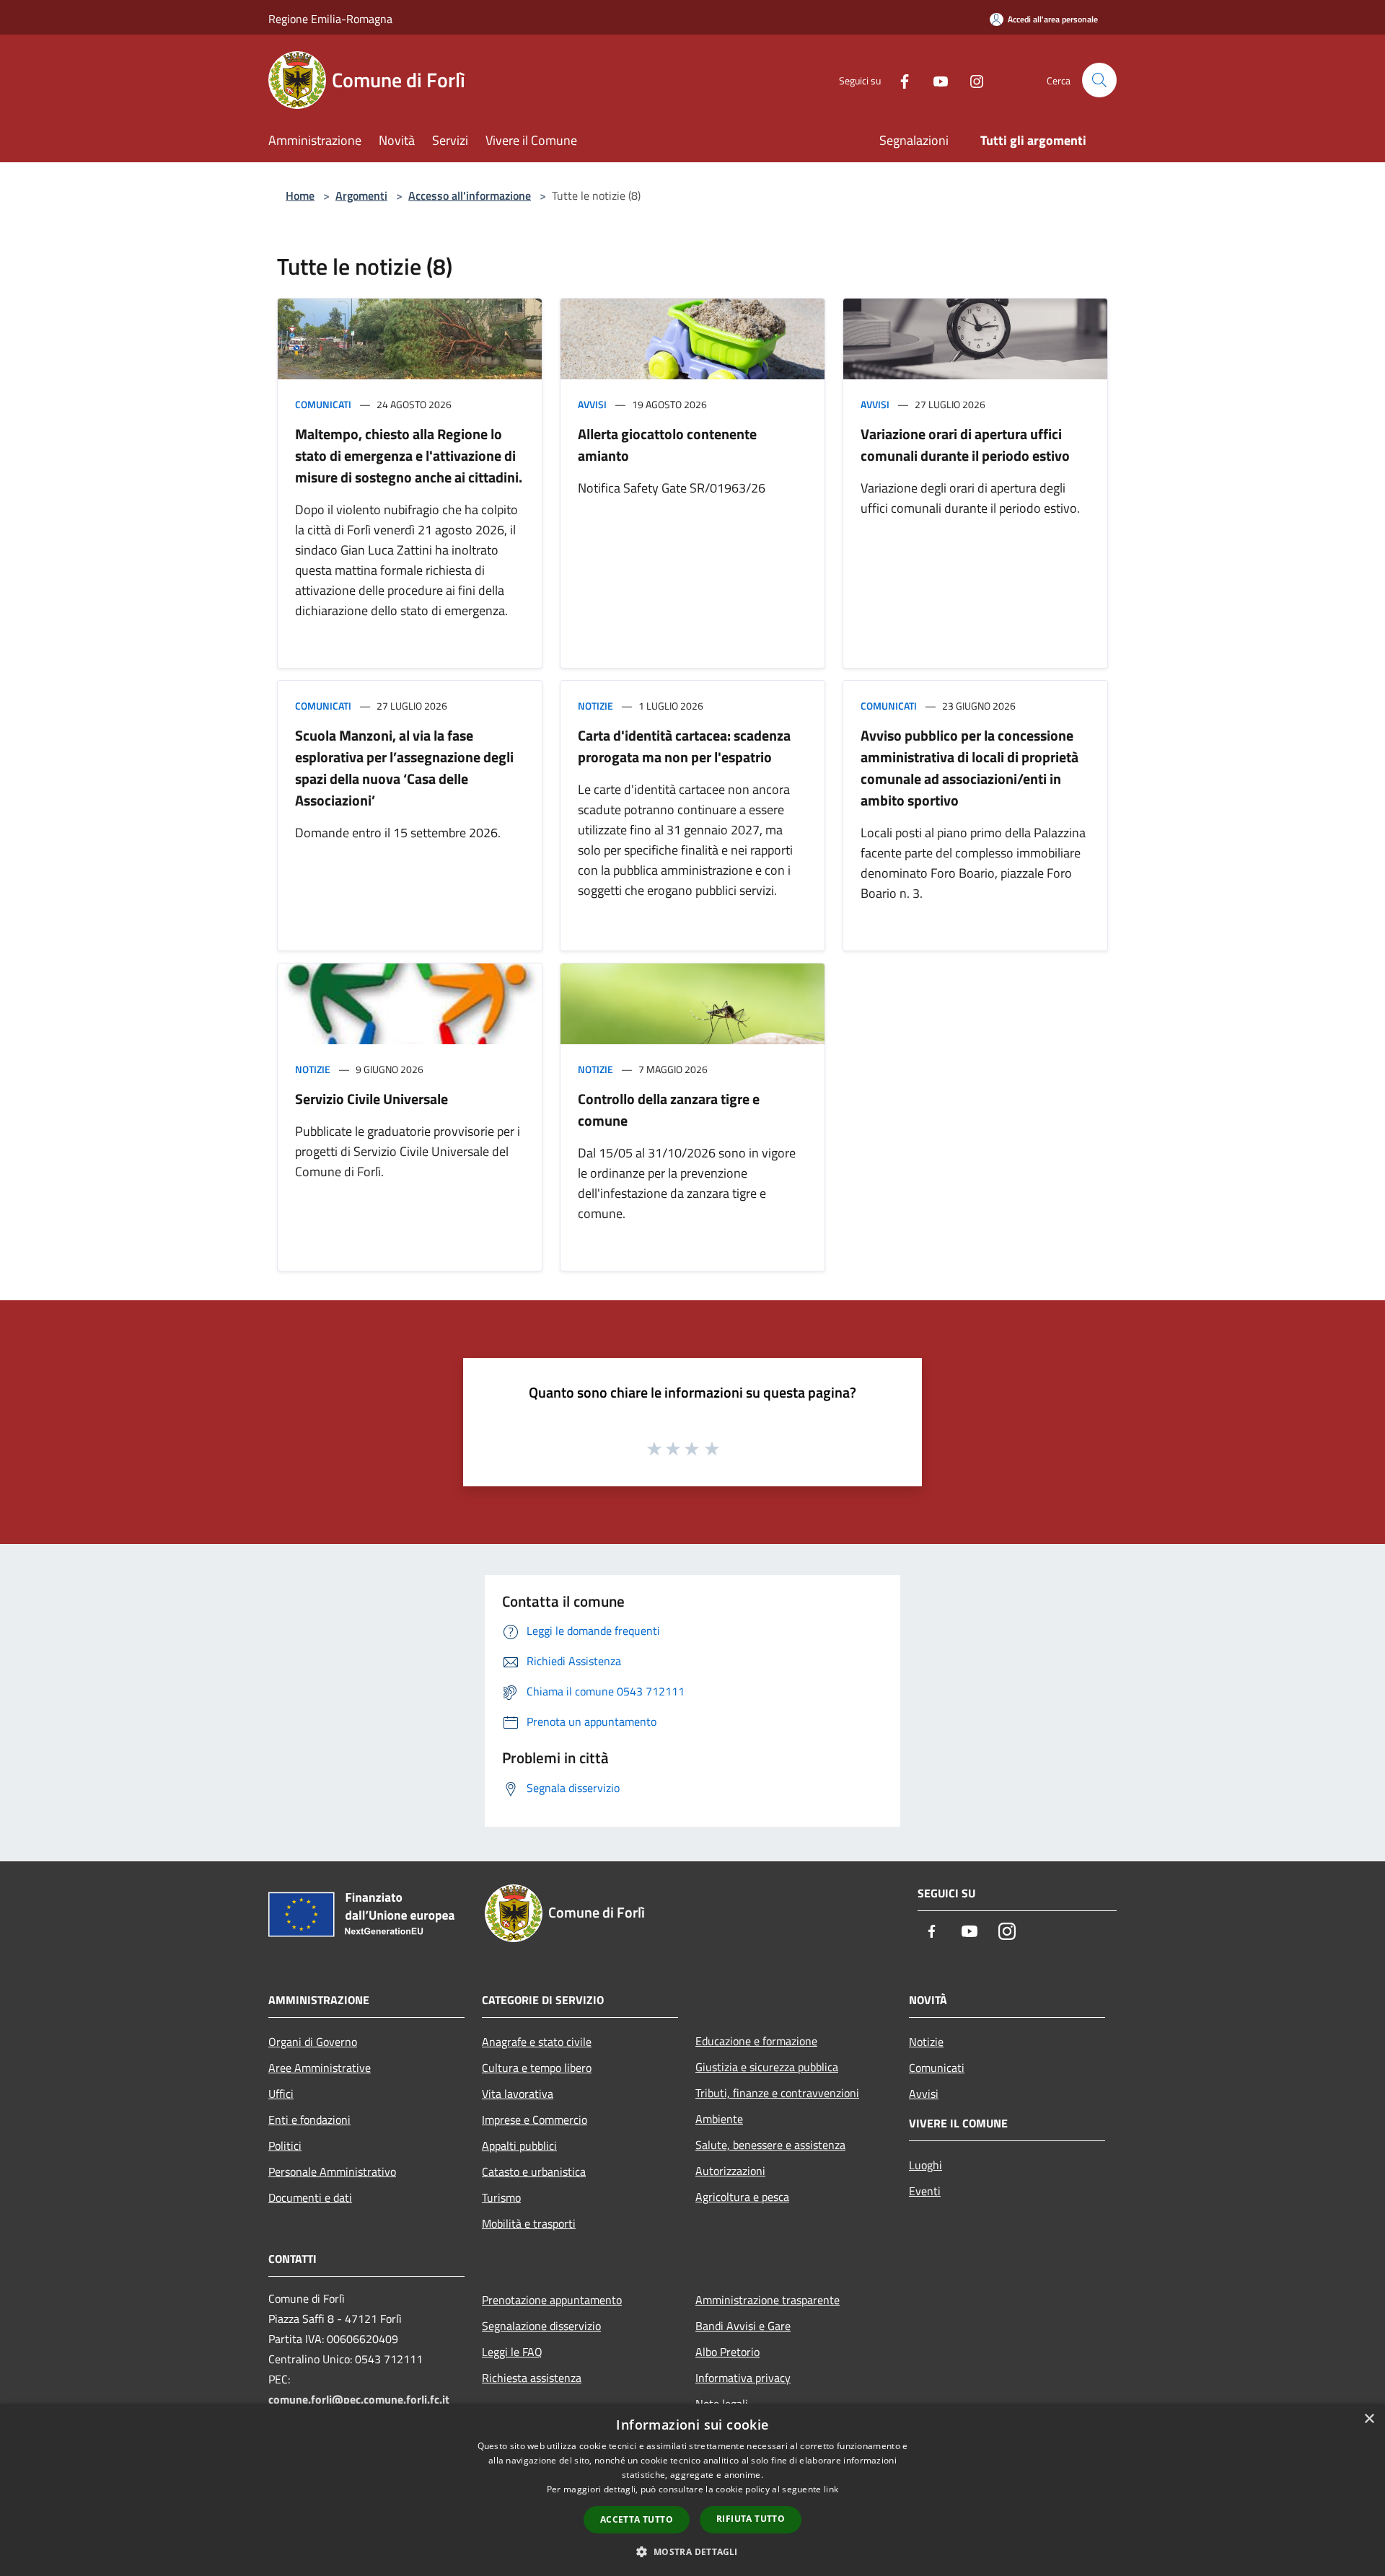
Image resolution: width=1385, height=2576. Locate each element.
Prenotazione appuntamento (552, 2300)
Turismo (501, 2197)
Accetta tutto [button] (637, 2519)
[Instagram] (971, 80)
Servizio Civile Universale (371, 1099)
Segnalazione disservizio (541, 2326)
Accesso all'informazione (470, 195)
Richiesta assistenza (532, 2378)
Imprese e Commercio (535, 2120)
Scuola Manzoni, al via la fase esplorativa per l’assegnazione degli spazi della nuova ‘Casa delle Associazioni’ (404, 768)
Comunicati (323, 404)
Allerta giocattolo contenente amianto (667, 445)
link (831, 2489)
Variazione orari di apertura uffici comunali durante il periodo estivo (965, 445)
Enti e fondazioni (309, 2120)
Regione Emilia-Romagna (330, 19)
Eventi (925, 2191)
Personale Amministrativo (332, 2171)
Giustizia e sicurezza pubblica (767, 2067)
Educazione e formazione (756, 2041)
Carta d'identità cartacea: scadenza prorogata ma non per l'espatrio (684, 746)
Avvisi (592, 404)
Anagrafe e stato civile (537, 2042)
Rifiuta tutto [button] (751, 2519)
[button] (692, 2551)
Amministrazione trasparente (768, 2300)
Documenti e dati (310, 2197)
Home (300, 195)
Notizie (595, 706)
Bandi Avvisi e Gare (743, 2326)
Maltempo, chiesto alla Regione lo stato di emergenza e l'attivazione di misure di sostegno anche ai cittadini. (409, 455)
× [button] (1369, 2419)
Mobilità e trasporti (529, 2223)
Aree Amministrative (320, 2068)
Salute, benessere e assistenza (770, 2145)
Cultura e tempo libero (537, 2068)
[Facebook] (899, 80)
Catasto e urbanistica (534, 2171)
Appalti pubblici (519, 2145)
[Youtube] (935, 80)
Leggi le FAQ (512, 2352)
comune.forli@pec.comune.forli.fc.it (359, 2399)
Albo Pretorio (727, 2352)
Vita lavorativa (518, 2094)
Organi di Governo (313, 2042)
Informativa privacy (743, 2378)
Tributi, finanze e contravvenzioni (777, 2093)
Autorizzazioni (730, 2171)
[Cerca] (1099, 80)
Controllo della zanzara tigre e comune (669, 1110)
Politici (285, 2145)
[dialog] (692, 2490)
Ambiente (719, 2119)
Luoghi (925, 2165)
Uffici (281, 2094)
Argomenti (361, 195)
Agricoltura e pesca (742, 2197)
